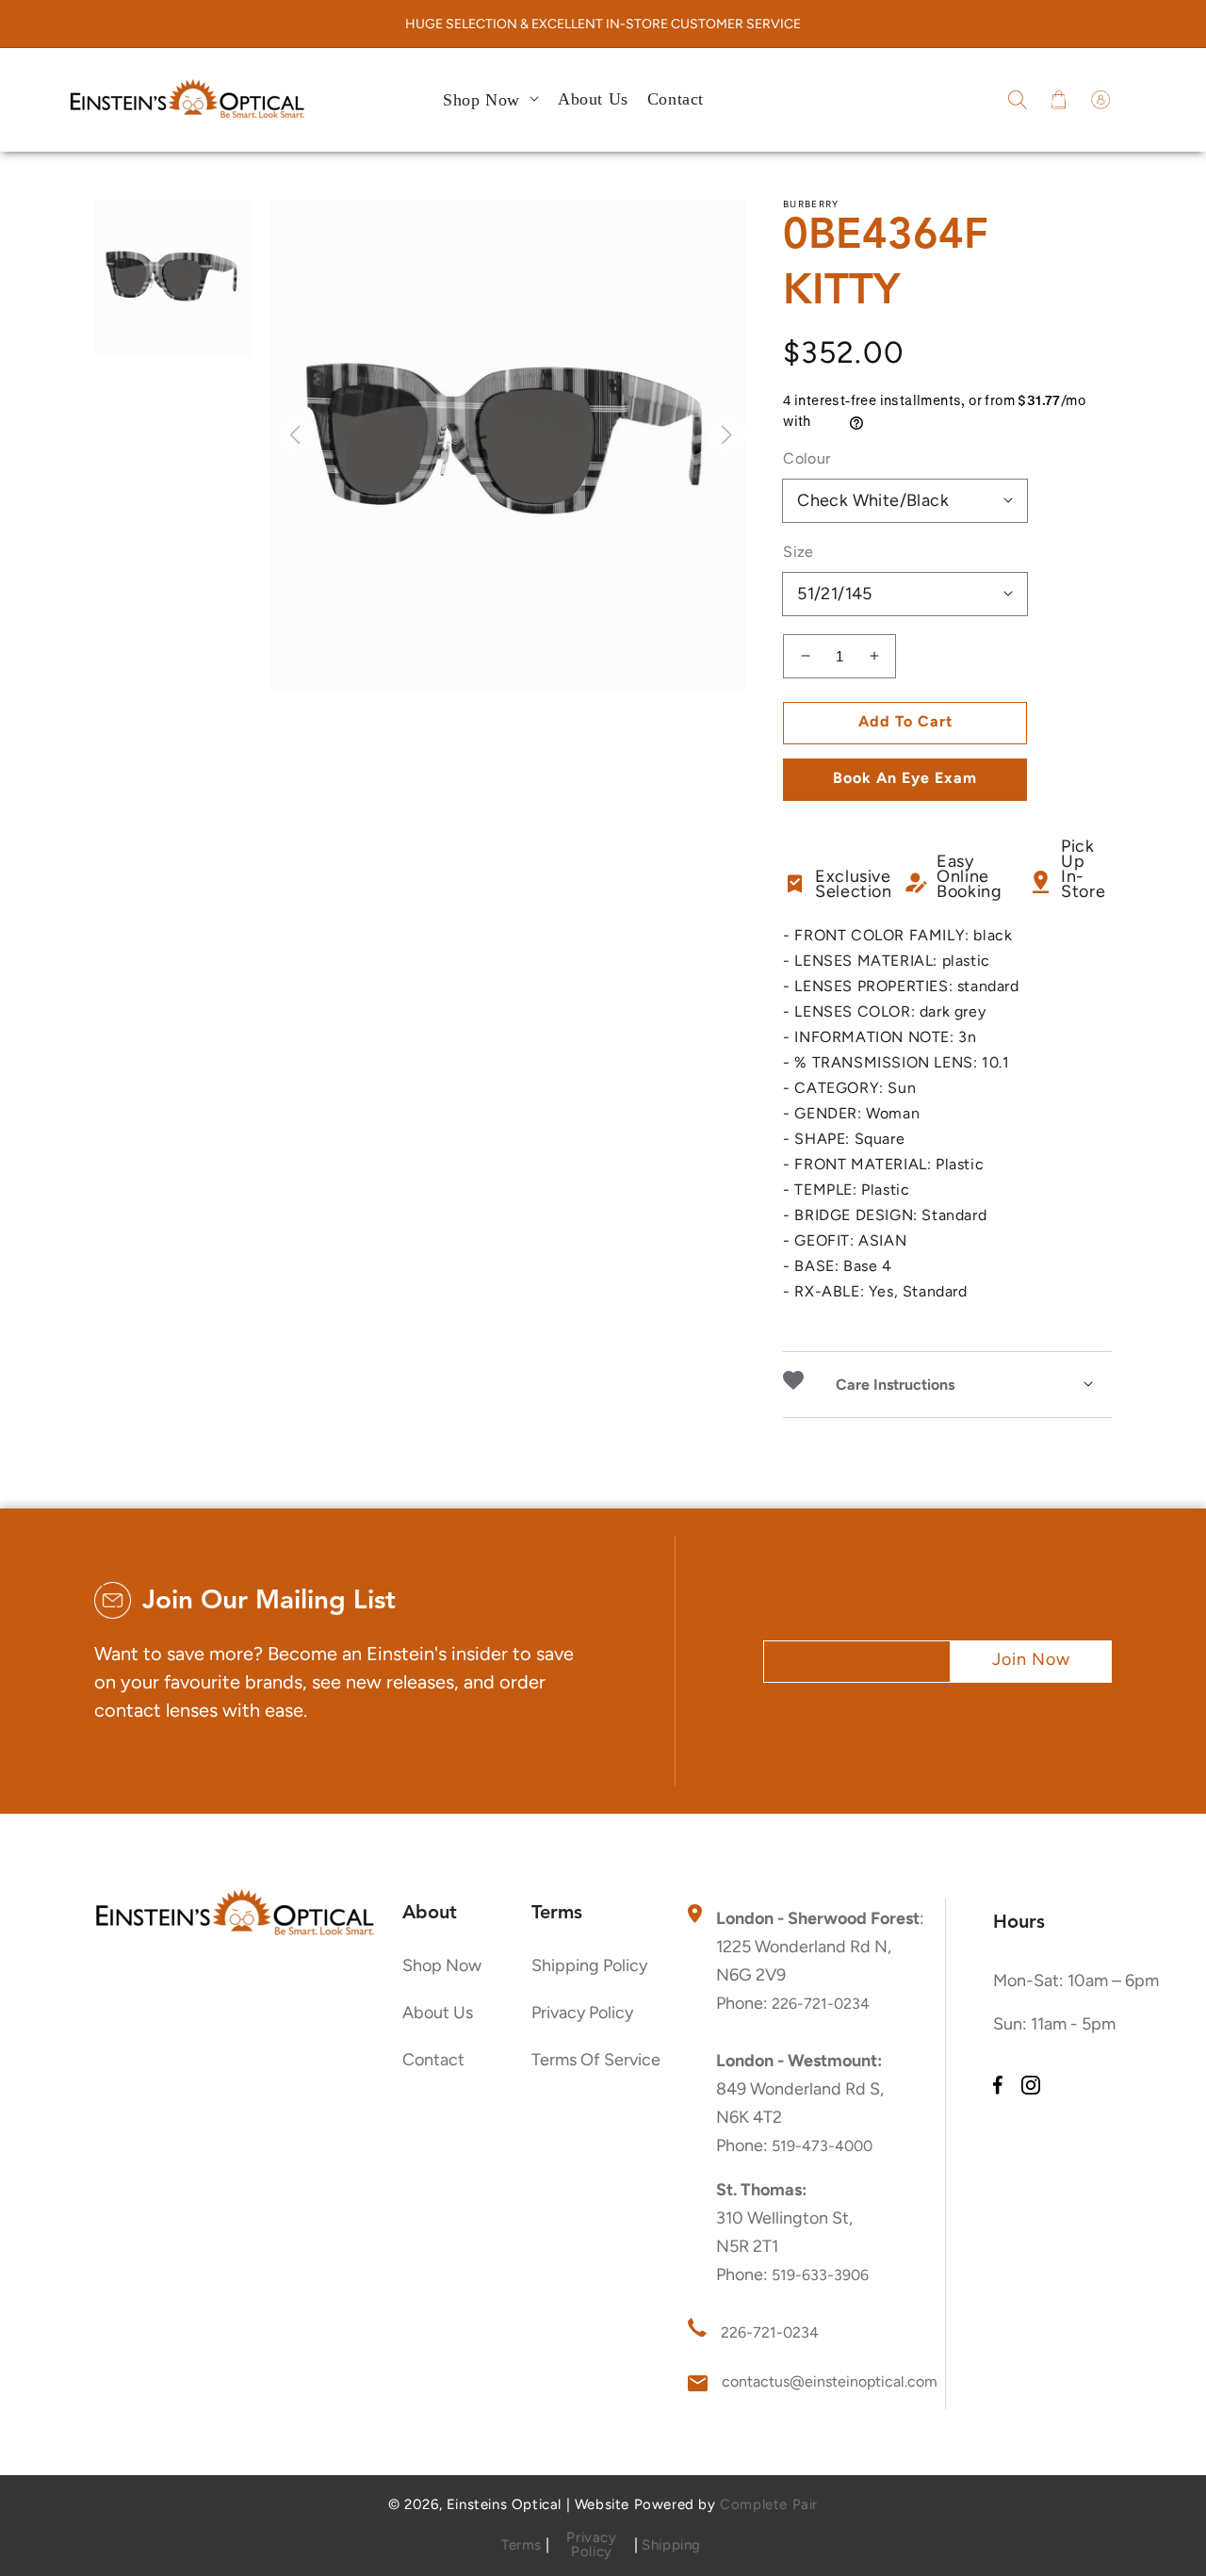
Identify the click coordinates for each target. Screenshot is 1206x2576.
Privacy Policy (582, 2013)
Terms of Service (596, 2060)
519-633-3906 (820, 2275)
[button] (1018, 100)
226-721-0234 (821, 2004)
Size (799, 552)
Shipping (671, 2545)
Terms (522, 2545)
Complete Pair (769, 2504)
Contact (433, 2060)
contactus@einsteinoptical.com (830, 2381)
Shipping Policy (589, 1965)
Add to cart (905, 721)
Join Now (1031, 1659)
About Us (438, 2013)
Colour (807, 458)
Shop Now (442, 1965)
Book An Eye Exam (905, 778)
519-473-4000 (822, 2146)
